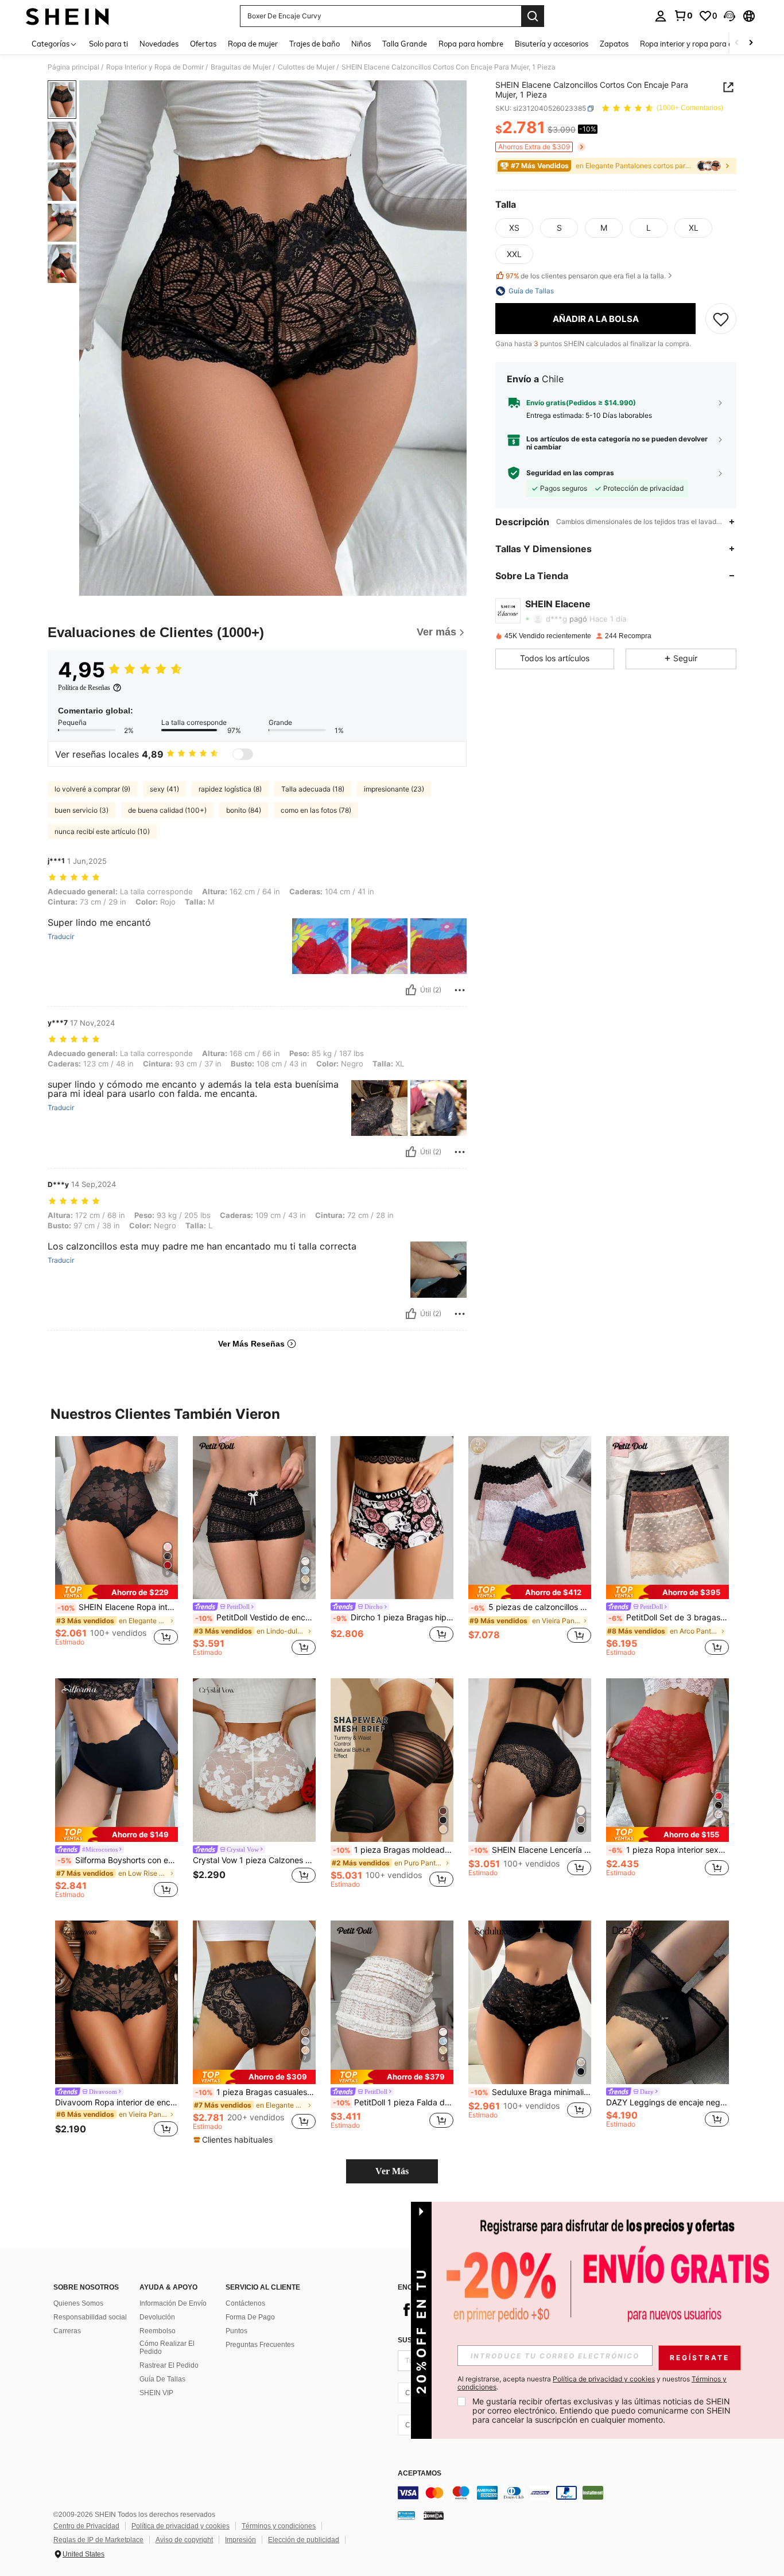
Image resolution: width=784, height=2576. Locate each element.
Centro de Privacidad (86, 2526)
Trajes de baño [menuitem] (315, 44)
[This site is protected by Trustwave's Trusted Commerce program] (406, 2515)
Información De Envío (173, 2303)
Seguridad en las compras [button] (570, 473)
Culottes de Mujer (306, 67)
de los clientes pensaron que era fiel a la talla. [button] (586, 276)
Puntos (236, 2331)
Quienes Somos (78, 2303)
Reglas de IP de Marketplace (98, 2540)
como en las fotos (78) (316, 810)
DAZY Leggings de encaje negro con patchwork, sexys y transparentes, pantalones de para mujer (667, 2102)
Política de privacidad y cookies (181, 2526)
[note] (117, 1592)
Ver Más (392, 2171)
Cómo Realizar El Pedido (167, 2348)
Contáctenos (245, 2303)
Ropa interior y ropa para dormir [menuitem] (695, 44)
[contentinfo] (570, 2493)
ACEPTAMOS (420, 2474)
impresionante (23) (394, 789)
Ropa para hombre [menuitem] (471, 44)
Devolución (157, 2317)
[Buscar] (533, 16)
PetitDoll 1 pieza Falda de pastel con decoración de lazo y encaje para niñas (393, 2102)
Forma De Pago (250, 2317)
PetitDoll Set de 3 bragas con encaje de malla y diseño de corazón (669, 1617)
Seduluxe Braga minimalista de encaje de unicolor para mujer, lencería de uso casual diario (531, 2092)
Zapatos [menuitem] (614, 44)
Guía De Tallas (162, 2379)
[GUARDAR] (721, 319)
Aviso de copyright (184, 2540)
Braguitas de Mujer (241, 67)
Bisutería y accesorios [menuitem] (552, 44)
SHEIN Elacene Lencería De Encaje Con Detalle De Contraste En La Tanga (531, 1850)
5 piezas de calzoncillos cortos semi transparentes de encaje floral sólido (531, 1607)
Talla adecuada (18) (313, 789)
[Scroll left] (737, 43)
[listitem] (117, 1546)
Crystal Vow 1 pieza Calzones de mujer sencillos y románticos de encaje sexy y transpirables (254, 1860)
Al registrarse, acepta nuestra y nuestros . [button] (592, 2383)
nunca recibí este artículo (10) (102, 831)
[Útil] (411, 990)
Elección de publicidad (304, 2540)
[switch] (243, 754)
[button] (729, 16)
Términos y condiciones (279, 2526)
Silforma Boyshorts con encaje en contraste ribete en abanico (118, 1860)
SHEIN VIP (156, 2393)
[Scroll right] (751, 43)
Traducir (61, 937)
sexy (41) (164, 789)
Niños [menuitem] (361, 44)
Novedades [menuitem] (159, 44)
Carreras (67, 2331)
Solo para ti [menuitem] (108, 44)
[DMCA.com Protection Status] (434, 2515)
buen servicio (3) (81, 810)
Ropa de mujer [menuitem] (253, 44)
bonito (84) (244, 810)
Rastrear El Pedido (169, 2365)
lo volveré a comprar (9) (92, 789)
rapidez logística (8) (230, 789)
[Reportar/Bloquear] (460, 990)
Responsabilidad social (90, 2317)
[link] (683, 15)
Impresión (240, 2540)
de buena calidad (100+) (167, 810)
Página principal (73, 67)
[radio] (514, 228)
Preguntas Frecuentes (260, 2345)
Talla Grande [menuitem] (405, 44)
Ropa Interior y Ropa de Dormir (155, 67)
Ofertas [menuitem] (203, 44)
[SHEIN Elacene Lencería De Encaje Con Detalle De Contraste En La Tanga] (530, 1760)
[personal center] (661, 16)
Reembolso (158, 2331)
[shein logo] (67, 16)
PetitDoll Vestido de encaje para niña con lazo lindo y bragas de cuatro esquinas (255, 1617)
